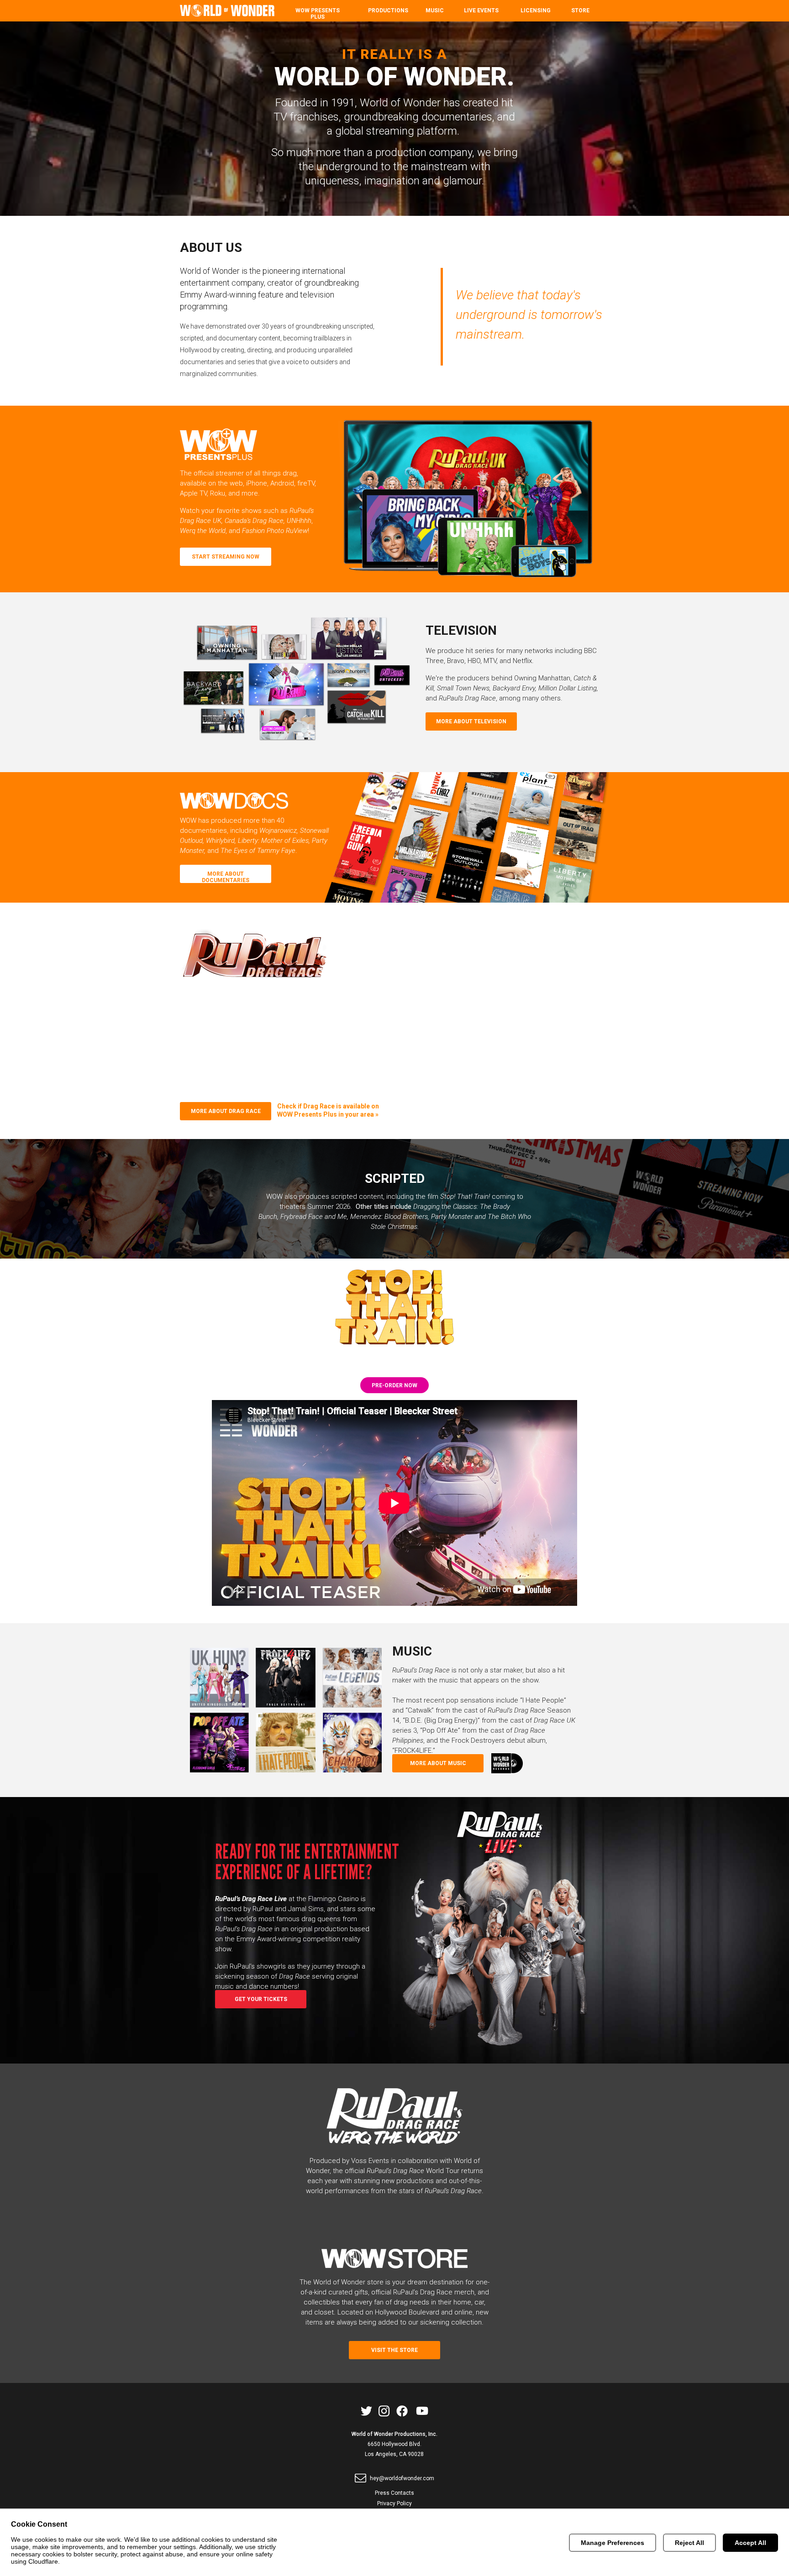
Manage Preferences (613, 2543)
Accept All (750, 2543)
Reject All (689, 2543)
